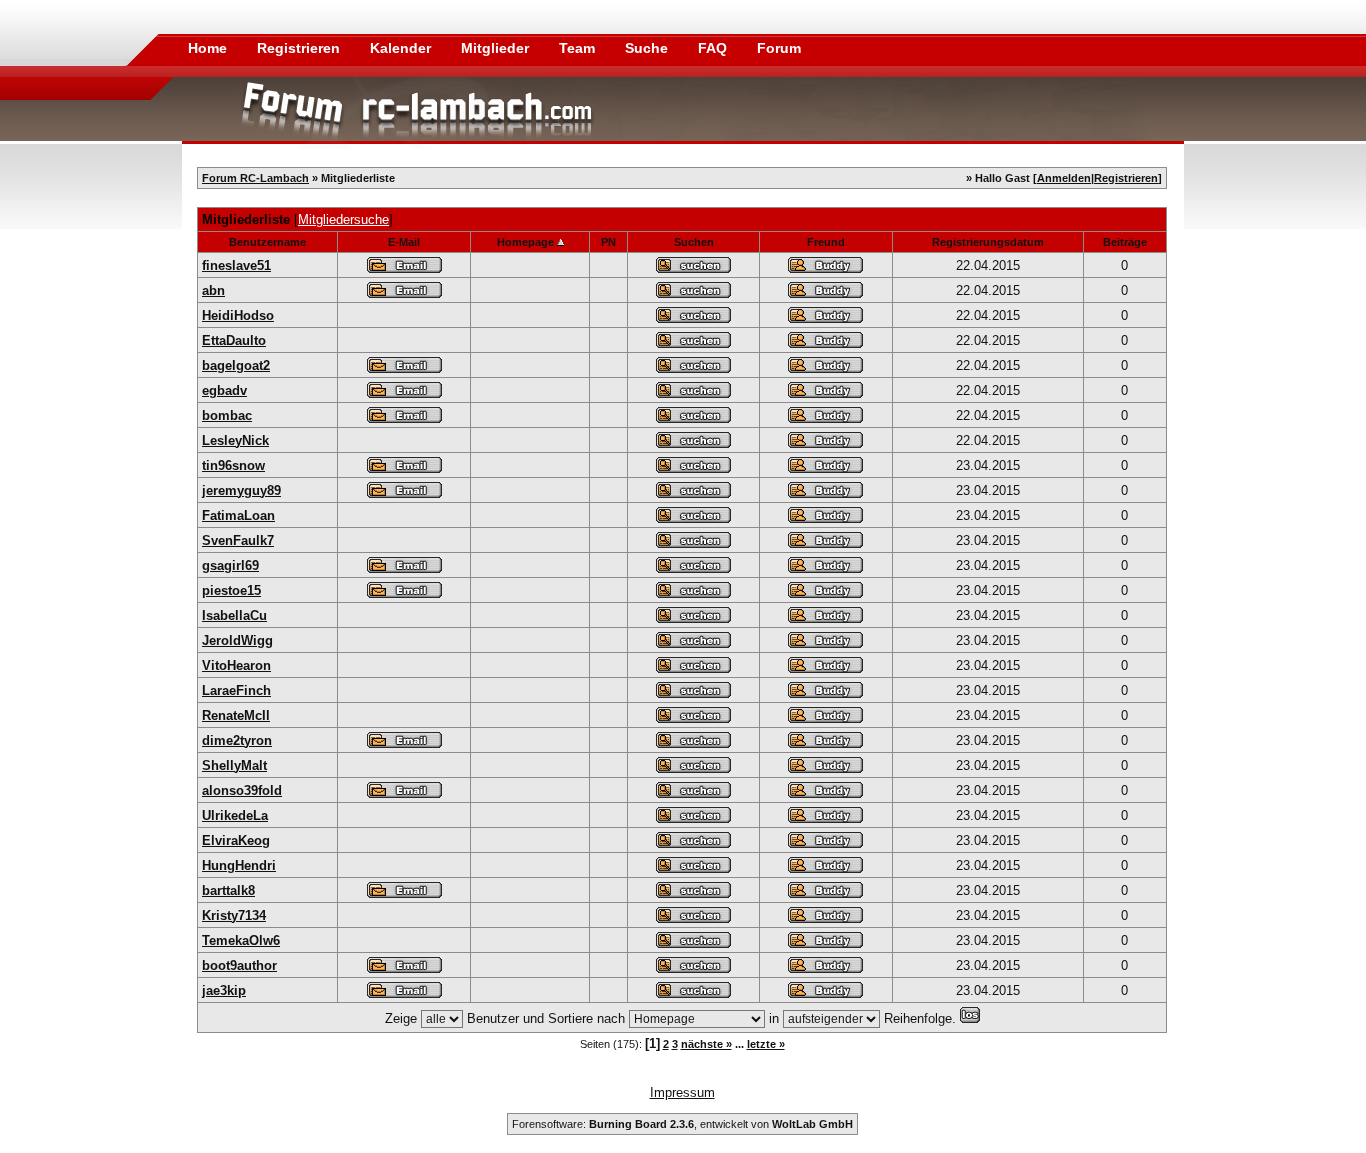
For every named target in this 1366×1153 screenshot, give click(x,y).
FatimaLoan (238, 515)
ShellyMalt (234, 765)
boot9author (239, 965)
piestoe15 (231, 590)
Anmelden (1064, 178)
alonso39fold (242, 790)
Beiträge (1125, 242)
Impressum (682, 1092)
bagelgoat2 (236, 365)
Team (579, 48)
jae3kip (224, 990)
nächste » (706, 1044)
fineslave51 (236, 265)
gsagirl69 (230, 565)
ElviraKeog (236, 840)
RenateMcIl (236, 715)
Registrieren (300, 48)
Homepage (525, 242)
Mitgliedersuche (343, 219)
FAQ (714, 48)
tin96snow (233, 465)
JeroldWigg (237, 640)
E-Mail (404, 242)
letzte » (766, 1044)
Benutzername (267, 242)
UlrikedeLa (235, 815)
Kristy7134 (234, 915)
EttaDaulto (234, 340)
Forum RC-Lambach (255, 178)
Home (207, 48)
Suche (648, 48)
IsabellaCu (234, 615)
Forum (779, 48)
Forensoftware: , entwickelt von (682, 1124)
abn (213, 290)
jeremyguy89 (241, 490)
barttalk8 (228, 890)
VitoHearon (236, 665)
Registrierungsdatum (988, 242)
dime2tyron (237, 740)
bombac (227, 415)
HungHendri (239, 865)
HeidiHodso (238, 315)
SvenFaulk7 (238, 540)
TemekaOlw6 (241, 940)
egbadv (224, 390)
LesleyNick (235, 440)
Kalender (402, 48)
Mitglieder (497, 48)
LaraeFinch (236, 690)
